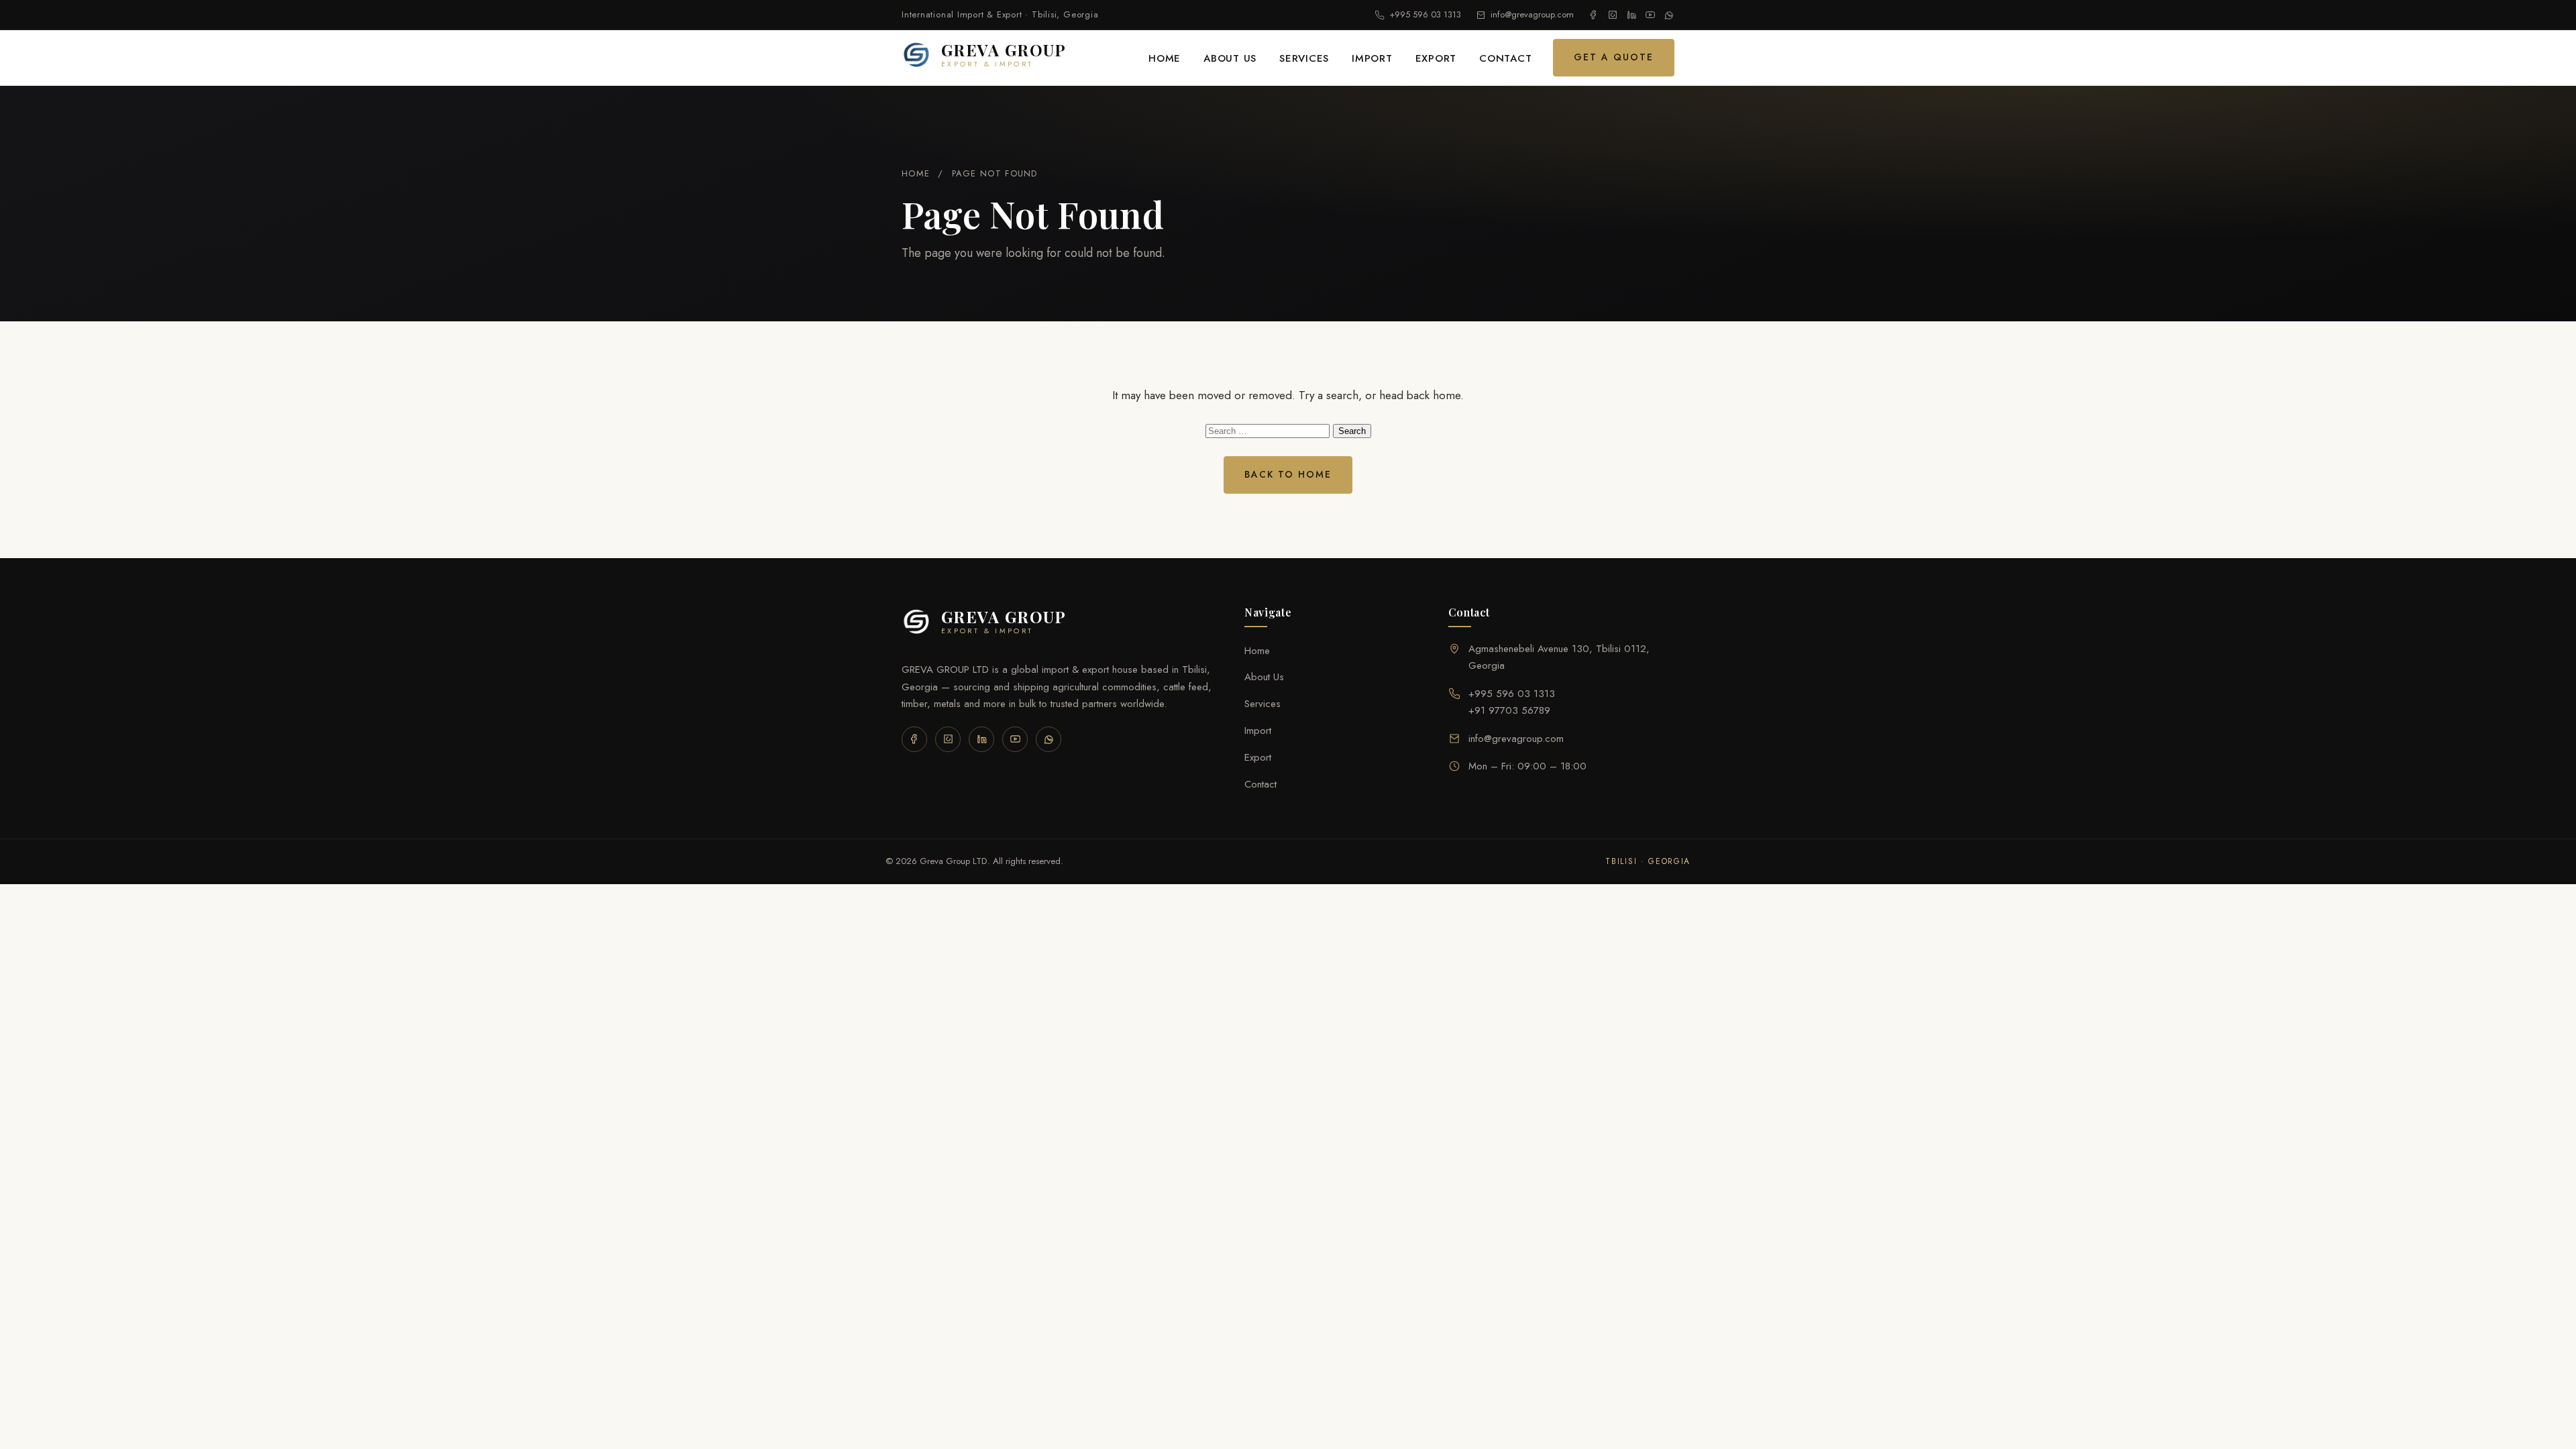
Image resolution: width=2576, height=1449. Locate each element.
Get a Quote (1614, 57)
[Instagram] (1613, 15)
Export (1436, 58)
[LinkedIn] (1631, 15)
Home (1165, 58)
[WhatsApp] (1669, 15)
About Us (1230, 58)
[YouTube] (1650, 15)
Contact (1505, 58)
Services (1304, 58)
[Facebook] (1594, 15)
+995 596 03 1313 (1425, 14)
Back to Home (1288, 474)
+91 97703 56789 (1509, 710)
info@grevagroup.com (1532, 14)
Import (1372, 58)
